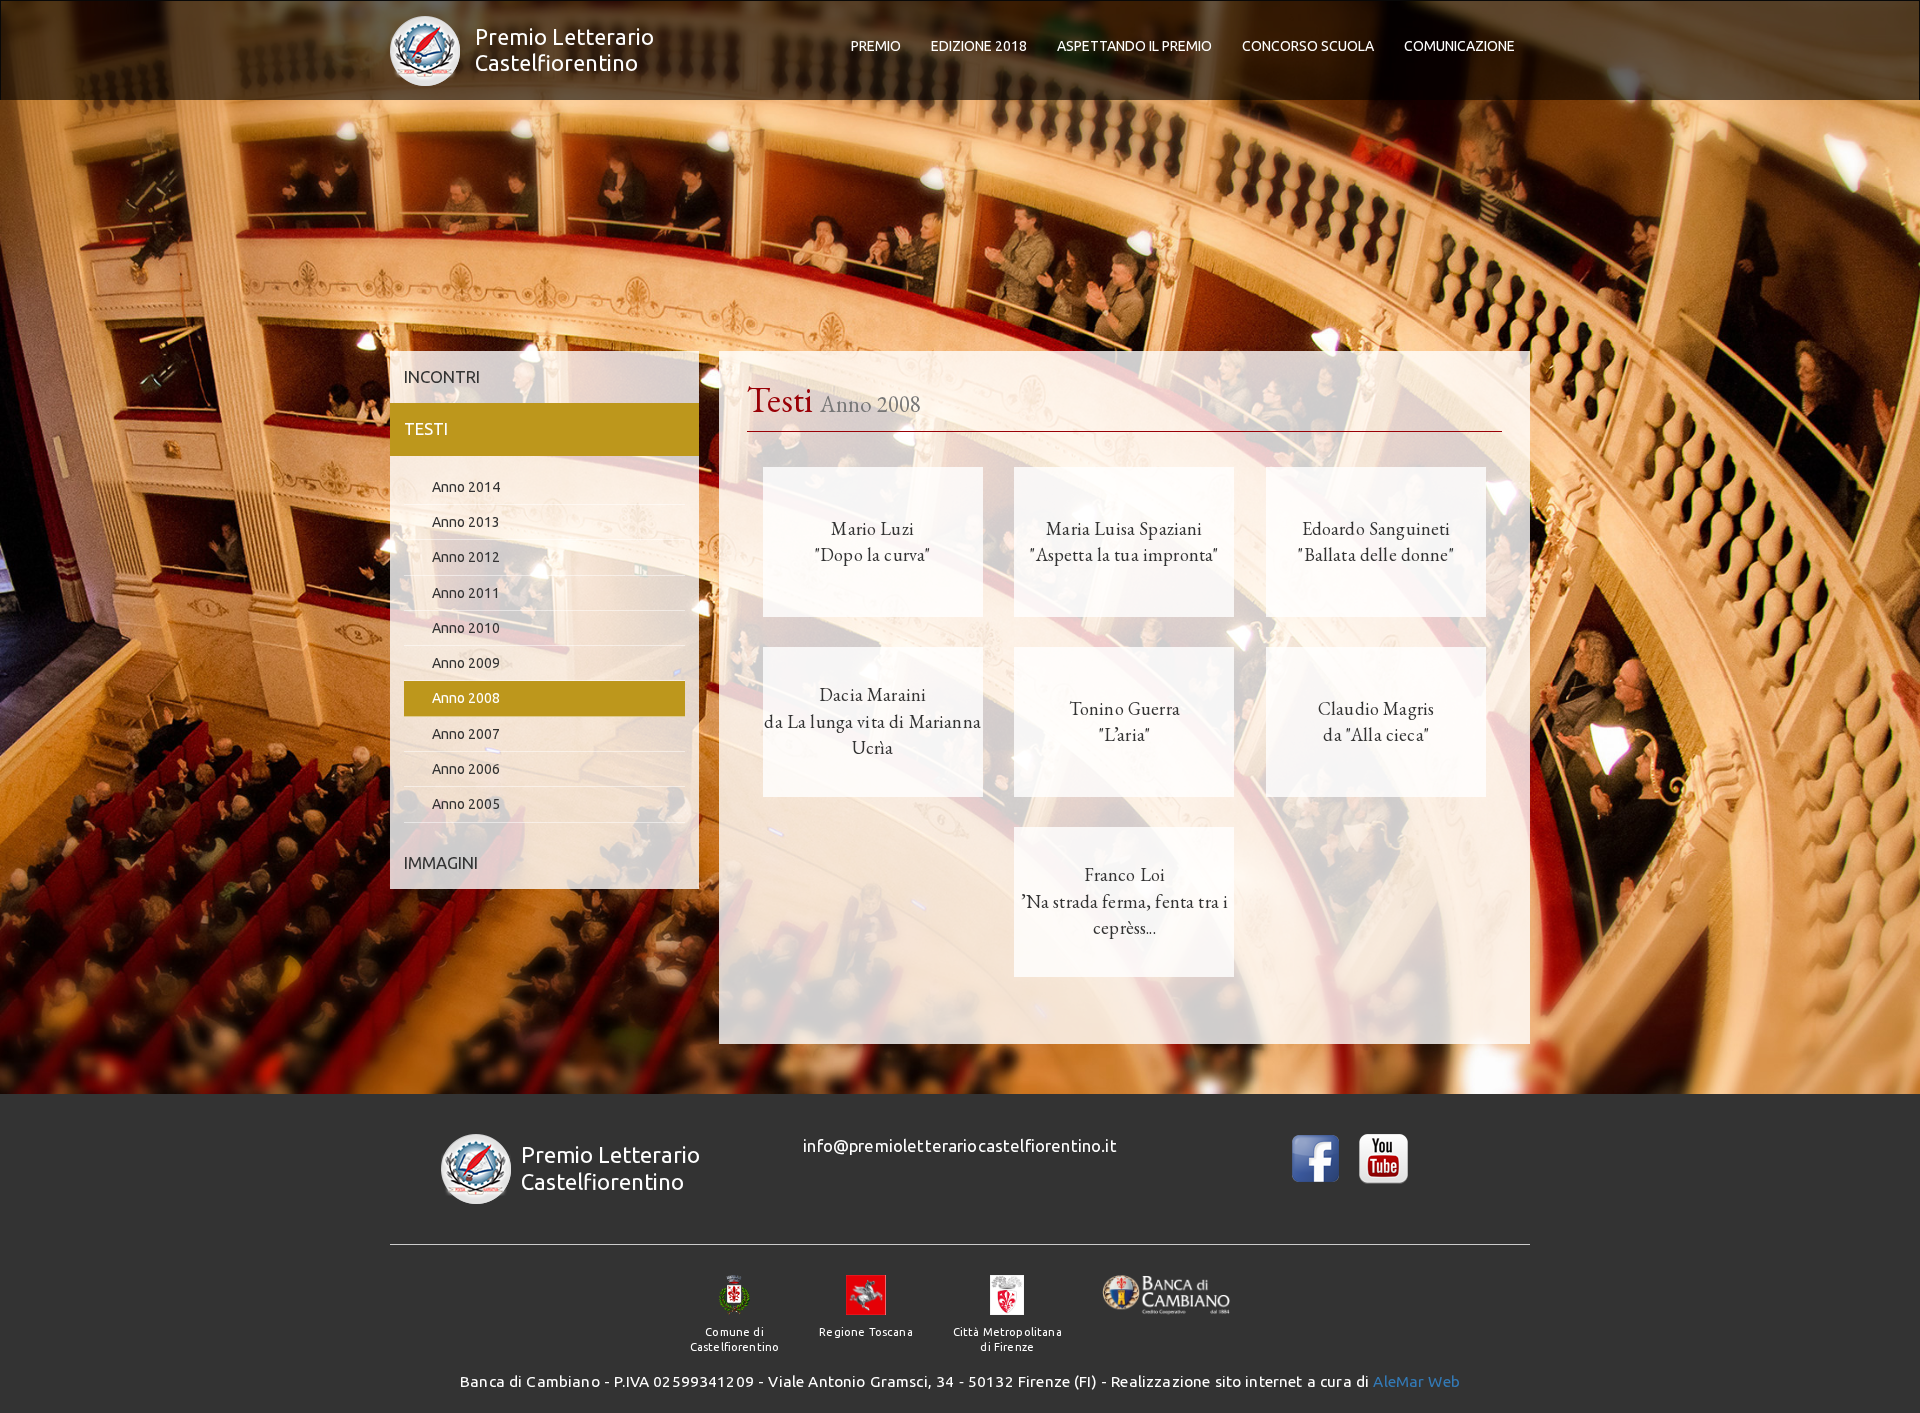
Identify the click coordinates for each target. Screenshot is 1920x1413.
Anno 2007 (466, 734)
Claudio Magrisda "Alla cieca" (1376, 721)
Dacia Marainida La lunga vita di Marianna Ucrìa (872, 721)
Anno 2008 (466, 698)
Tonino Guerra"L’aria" (1124, 721)
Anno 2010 (466, 628)
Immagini (441, 862)
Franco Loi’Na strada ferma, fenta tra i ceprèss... (1125, 901)
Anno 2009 (466, 663)
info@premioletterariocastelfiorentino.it (959, 1145)
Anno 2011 (466, 593)
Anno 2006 (466, 769)
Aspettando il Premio (1134, 46)
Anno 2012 (466, 557)
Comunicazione (1459, 46)
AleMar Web (1416, 1381)
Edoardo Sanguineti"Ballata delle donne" (1375, 541)
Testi (426, 428)
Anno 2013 (466, 522)
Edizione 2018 (979, 46)
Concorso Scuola (1308, 46)
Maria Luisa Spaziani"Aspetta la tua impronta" (1124, 541)
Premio (876, 46)
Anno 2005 (466, 804)
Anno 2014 (466, 487)
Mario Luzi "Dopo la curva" (872, 541)
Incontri (442, 376)
